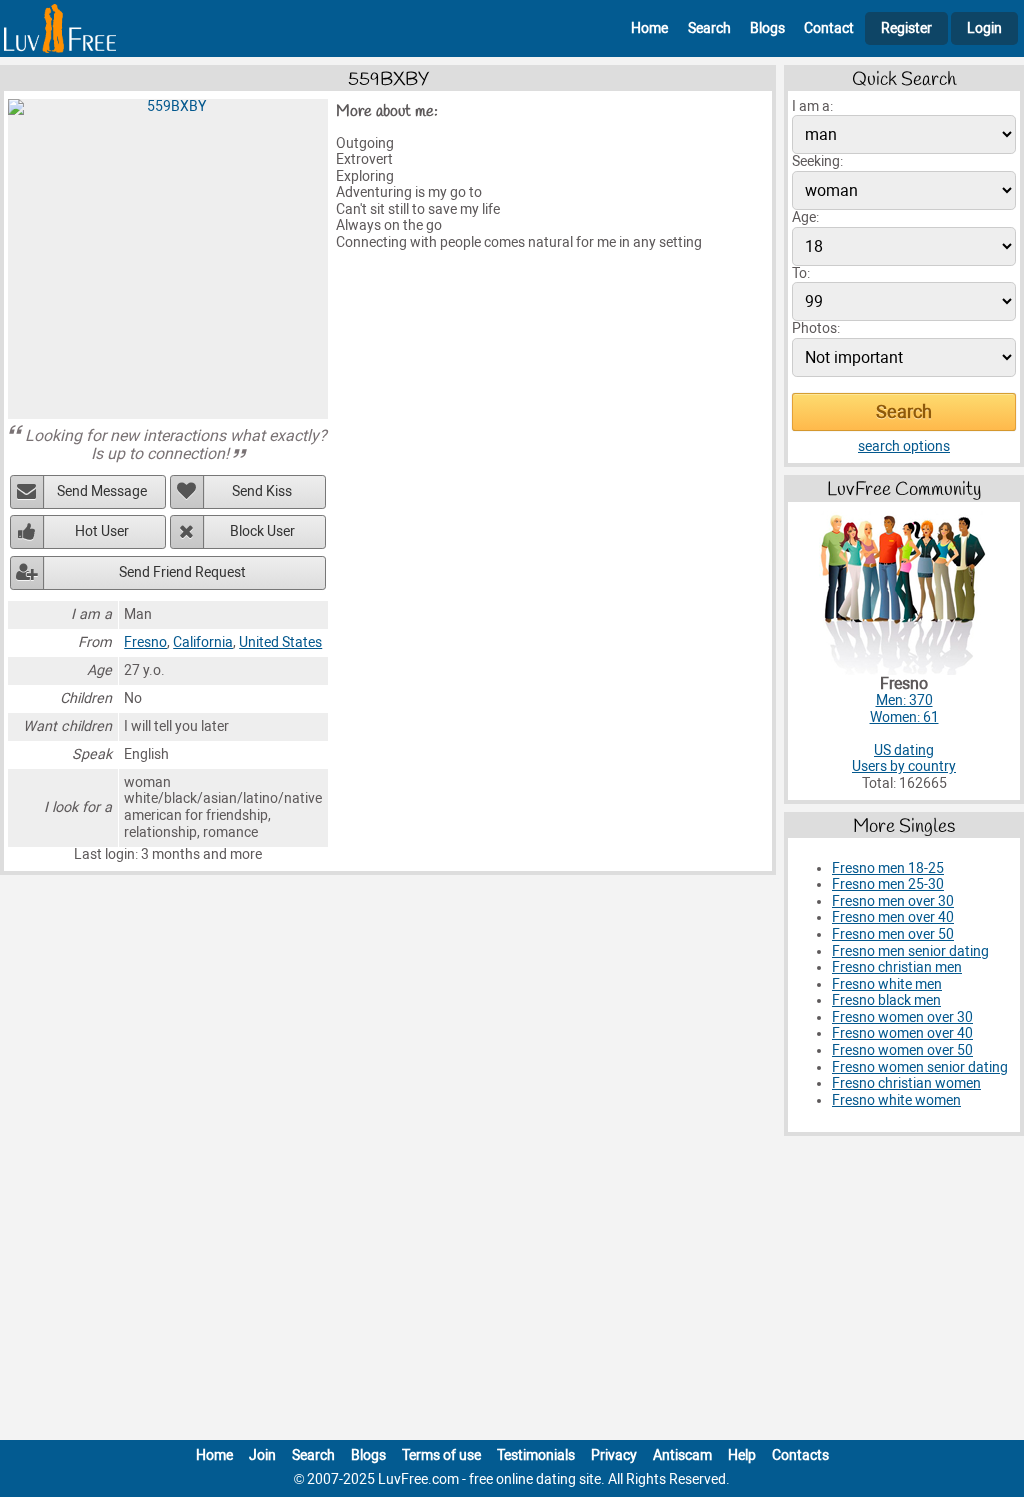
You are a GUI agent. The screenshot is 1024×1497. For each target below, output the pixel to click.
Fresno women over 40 (902, 1033)
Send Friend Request (182, 572)
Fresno (145, 642)
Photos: (816, 328)
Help (742, 1455)
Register (906, 28)
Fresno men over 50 (893, 934)
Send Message (102, 491)
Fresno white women (896, 1100)
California (203, 642)
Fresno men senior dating (910, 951)
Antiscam (682, 1455)
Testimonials (536, 1455)
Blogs (767, 28)
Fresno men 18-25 (888, 868)
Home (649, 28)
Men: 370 (904, 700)
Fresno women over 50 (902, 1050)
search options (904, 446)
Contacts (800, 1455)
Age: (805, 217)
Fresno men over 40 (893, 917)
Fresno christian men (897, 967)
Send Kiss (262, 491)
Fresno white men (887, 984)
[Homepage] (60, 28)
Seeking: (817, 161)
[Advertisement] (512, 1292)
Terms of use (441, 1455)
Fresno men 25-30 (888, 884)
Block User (262, 531)
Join (262, 1455)
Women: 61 (904, 717)
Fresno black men (886, 1000)
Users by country (904, 766)
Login (984, 28)
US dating (904, 750)
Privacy (614, 1455)
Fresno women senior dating (920, 1067)
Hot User (102, 531)
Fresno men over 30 (893, 901)
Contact (829, 28)
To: (801, 273)
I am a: (812, 106)
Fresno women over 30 (902, 1017)
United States (280, 642)
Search (709, 28)
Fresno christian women (906, 1083)
